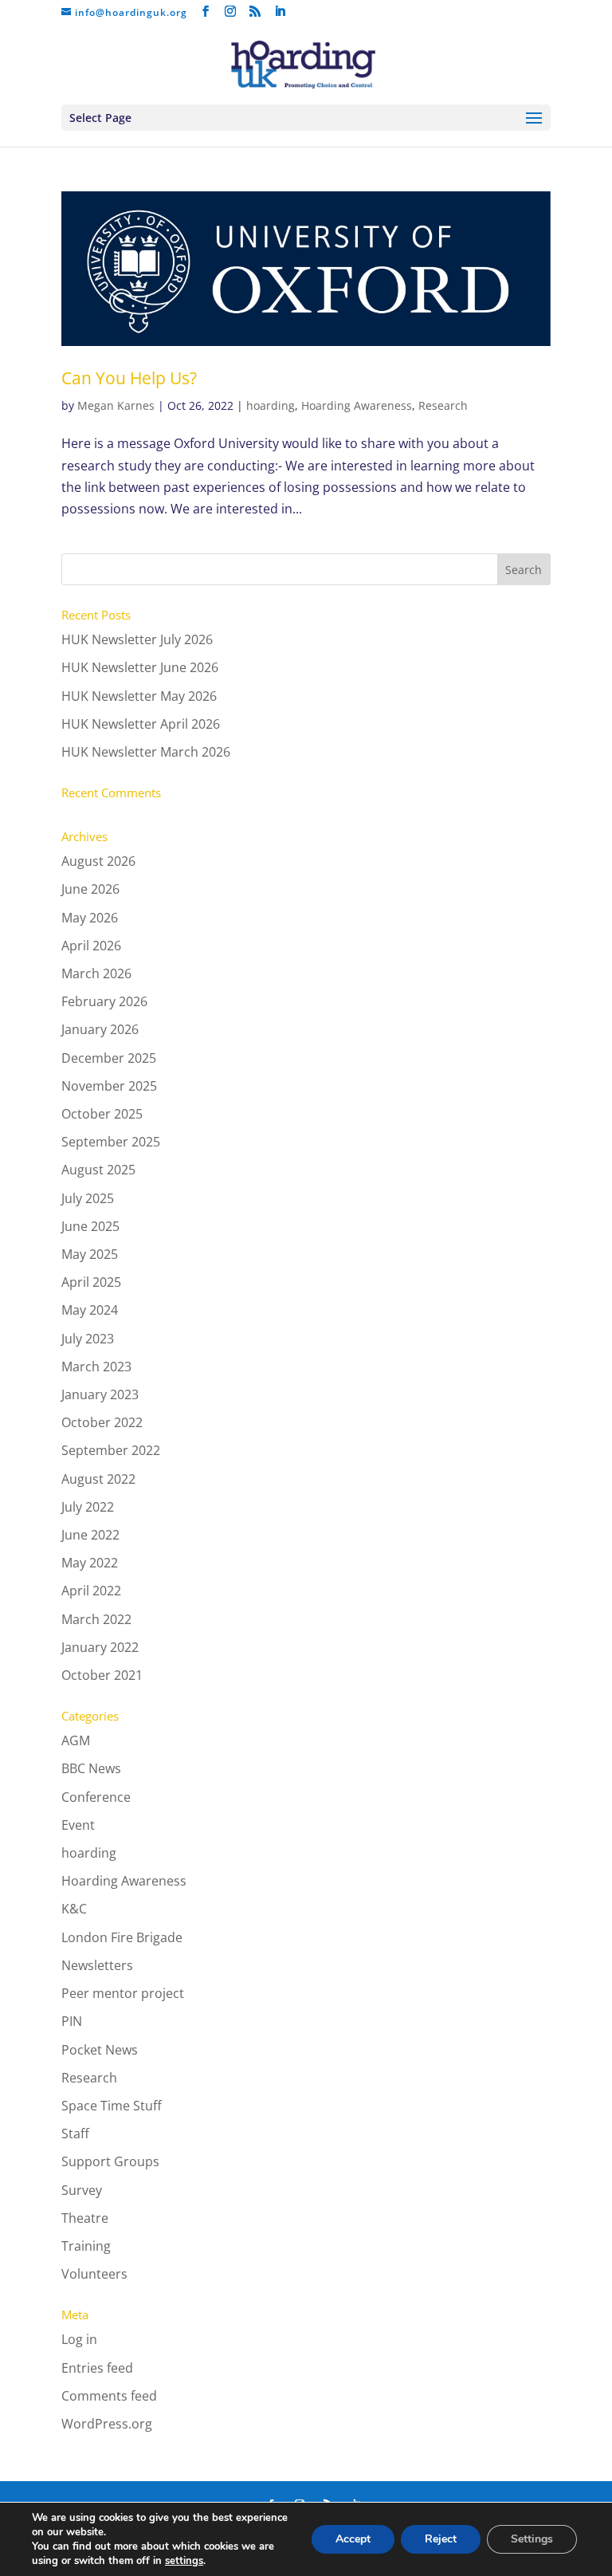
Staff (75, 2134)
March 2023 (96, 1367)
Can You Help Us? (129, 378)
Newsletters (97, 1965)
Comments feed (109, 2396)
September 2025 (111, 1142)
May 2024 (90, 1310)
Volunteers (94, 2274)
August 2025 (98, 1170)
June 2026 (90, 889)
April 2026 (91, 946)
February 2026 (104, 1001)
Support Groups (110, 2161)
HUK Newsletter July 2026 (137, 639)
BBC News (91, 1768)
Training (86, 2246)
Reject (441, 2539)
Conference (96, 1797)
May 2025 (90, 1254)
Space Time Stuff (112, 2106)
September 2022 (111, 1450)
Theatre (85, 2218)
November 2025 (109, 1086)
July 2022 (88, 1507)
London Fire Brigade (122, 1937)
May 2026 (90, 918)
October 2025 (102, 1114)
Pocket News (100, 2050)
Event (78, 1825)
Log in (79, 2339)
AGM (76, 1740)
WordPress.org (107, 2424)
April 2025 (91, 1282)
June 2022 (90, 1535)
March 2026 (96, 973)
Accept (353, 2539)
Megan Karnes (116, 405)
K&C (74, 1909)
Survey (82, 2190)
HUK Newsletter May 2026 (139, 696)
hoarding (271, 405)
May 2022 (90, 1563)
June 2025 (90, 1226)
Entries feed (97, 2368)
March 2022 (96, 1619)
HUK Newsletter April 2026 (141, 724)
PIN (72, 2021)
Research (443, 405)
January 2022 (100, 1647)
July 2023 (88, 1339)
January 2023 (100, 1394)
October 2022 (102, 1422)
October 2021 (102, 1675)
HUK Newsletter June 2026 (140, 667)
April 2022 (91, 1591)
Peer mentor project (123, 1993)
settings (184, 2561)
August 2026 (98, 861)
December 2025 (109, 1058)
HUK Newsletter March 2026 (146, 752)
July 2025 (88, 1198)
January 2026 (100, 1029)
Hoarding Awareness (357, 405)
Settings (532, 2539)
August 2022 (98, 1479)
